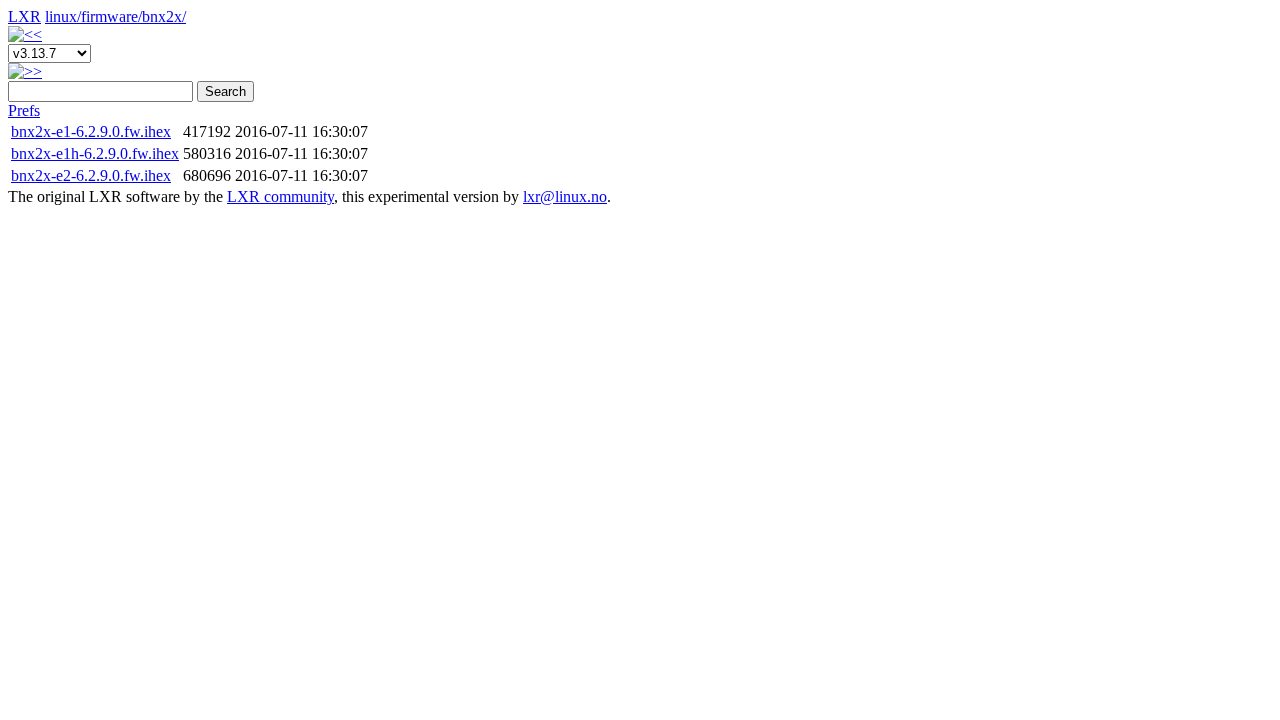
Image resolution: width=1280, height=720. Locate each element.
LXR (24, 16)
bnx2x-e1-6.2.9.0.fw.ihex (91, 131)
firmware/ (111, 16)
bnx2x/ (164, 16)
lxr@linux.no (565, 196)
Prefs (24, 110)
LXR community (280, 196)
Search (225, 91)
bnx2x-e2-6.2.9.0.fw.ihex (91, 175)
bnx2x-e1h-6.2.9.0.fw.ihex (95, 153)
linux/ (63, 16)
